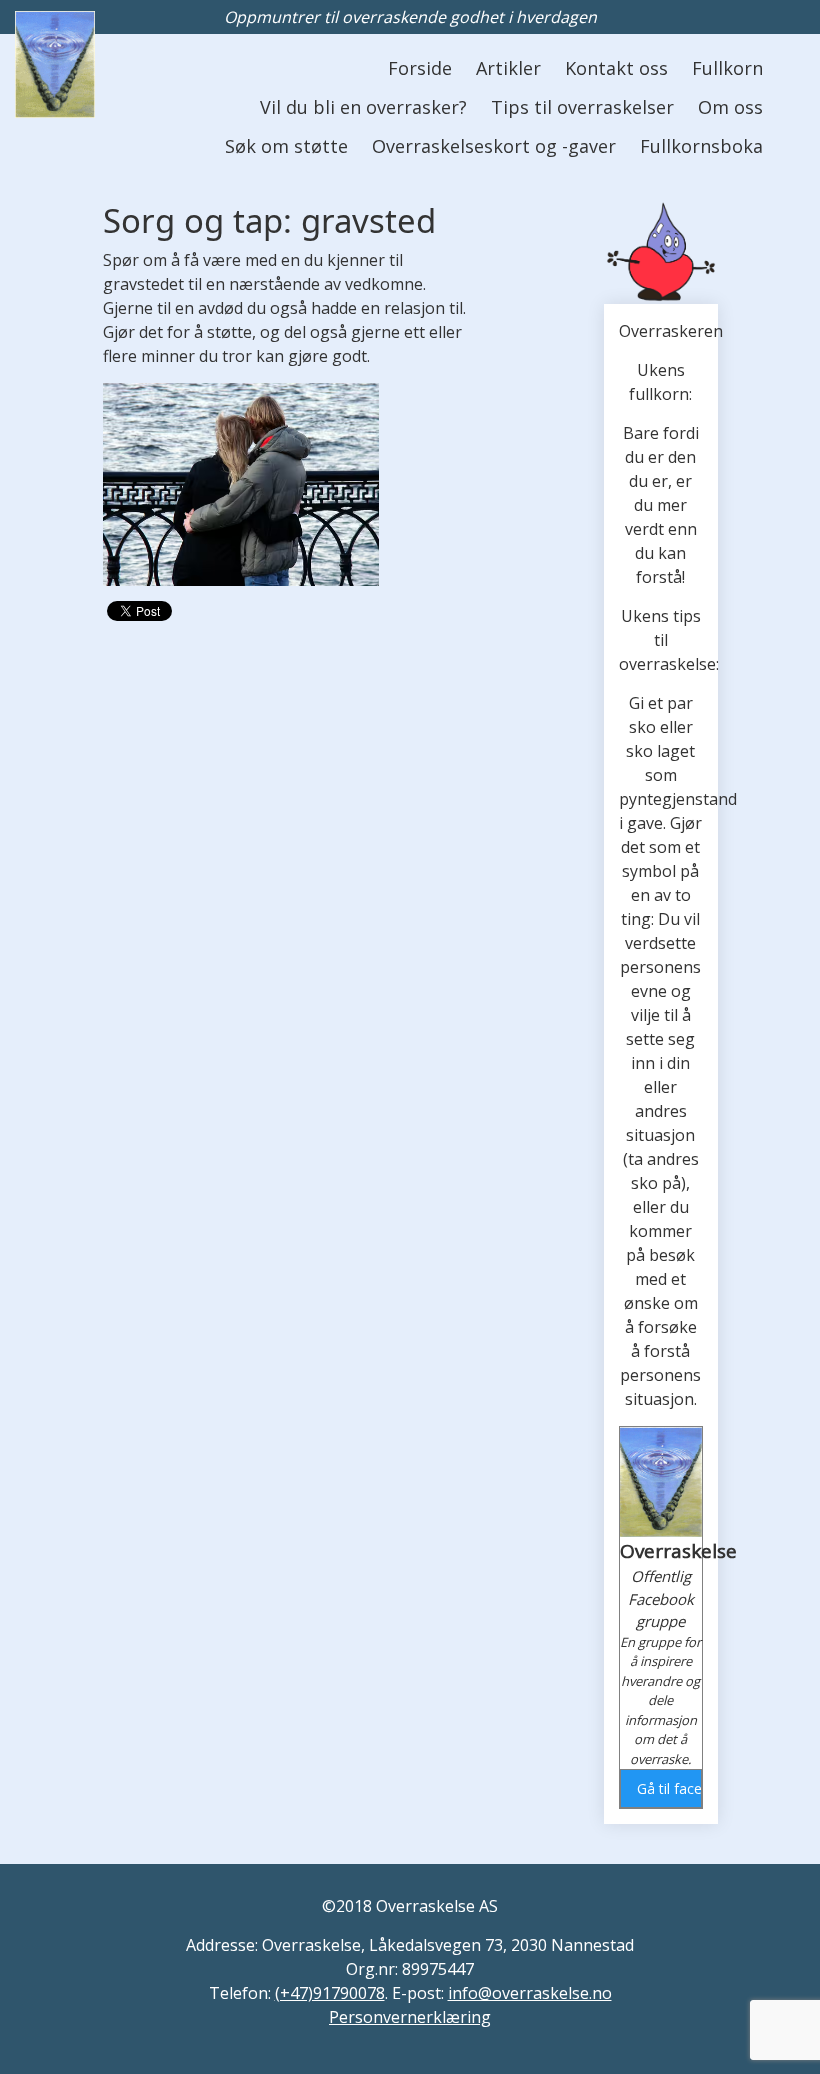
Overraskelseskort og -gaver (494, 146)
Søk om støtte (286, 146)
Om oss (730, 107)
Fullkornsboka (701, 146)
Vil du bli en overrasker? (363, 107)
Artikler (508, 68)
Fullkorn (727, 68)
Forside (420, 68)
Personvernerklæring (410, 2017)
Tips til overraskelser (582, 107)
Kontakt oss (616, 68)
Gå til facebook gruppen (669, 1788)
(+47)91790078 (330, 1993)
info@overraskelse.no (530, 1993)
